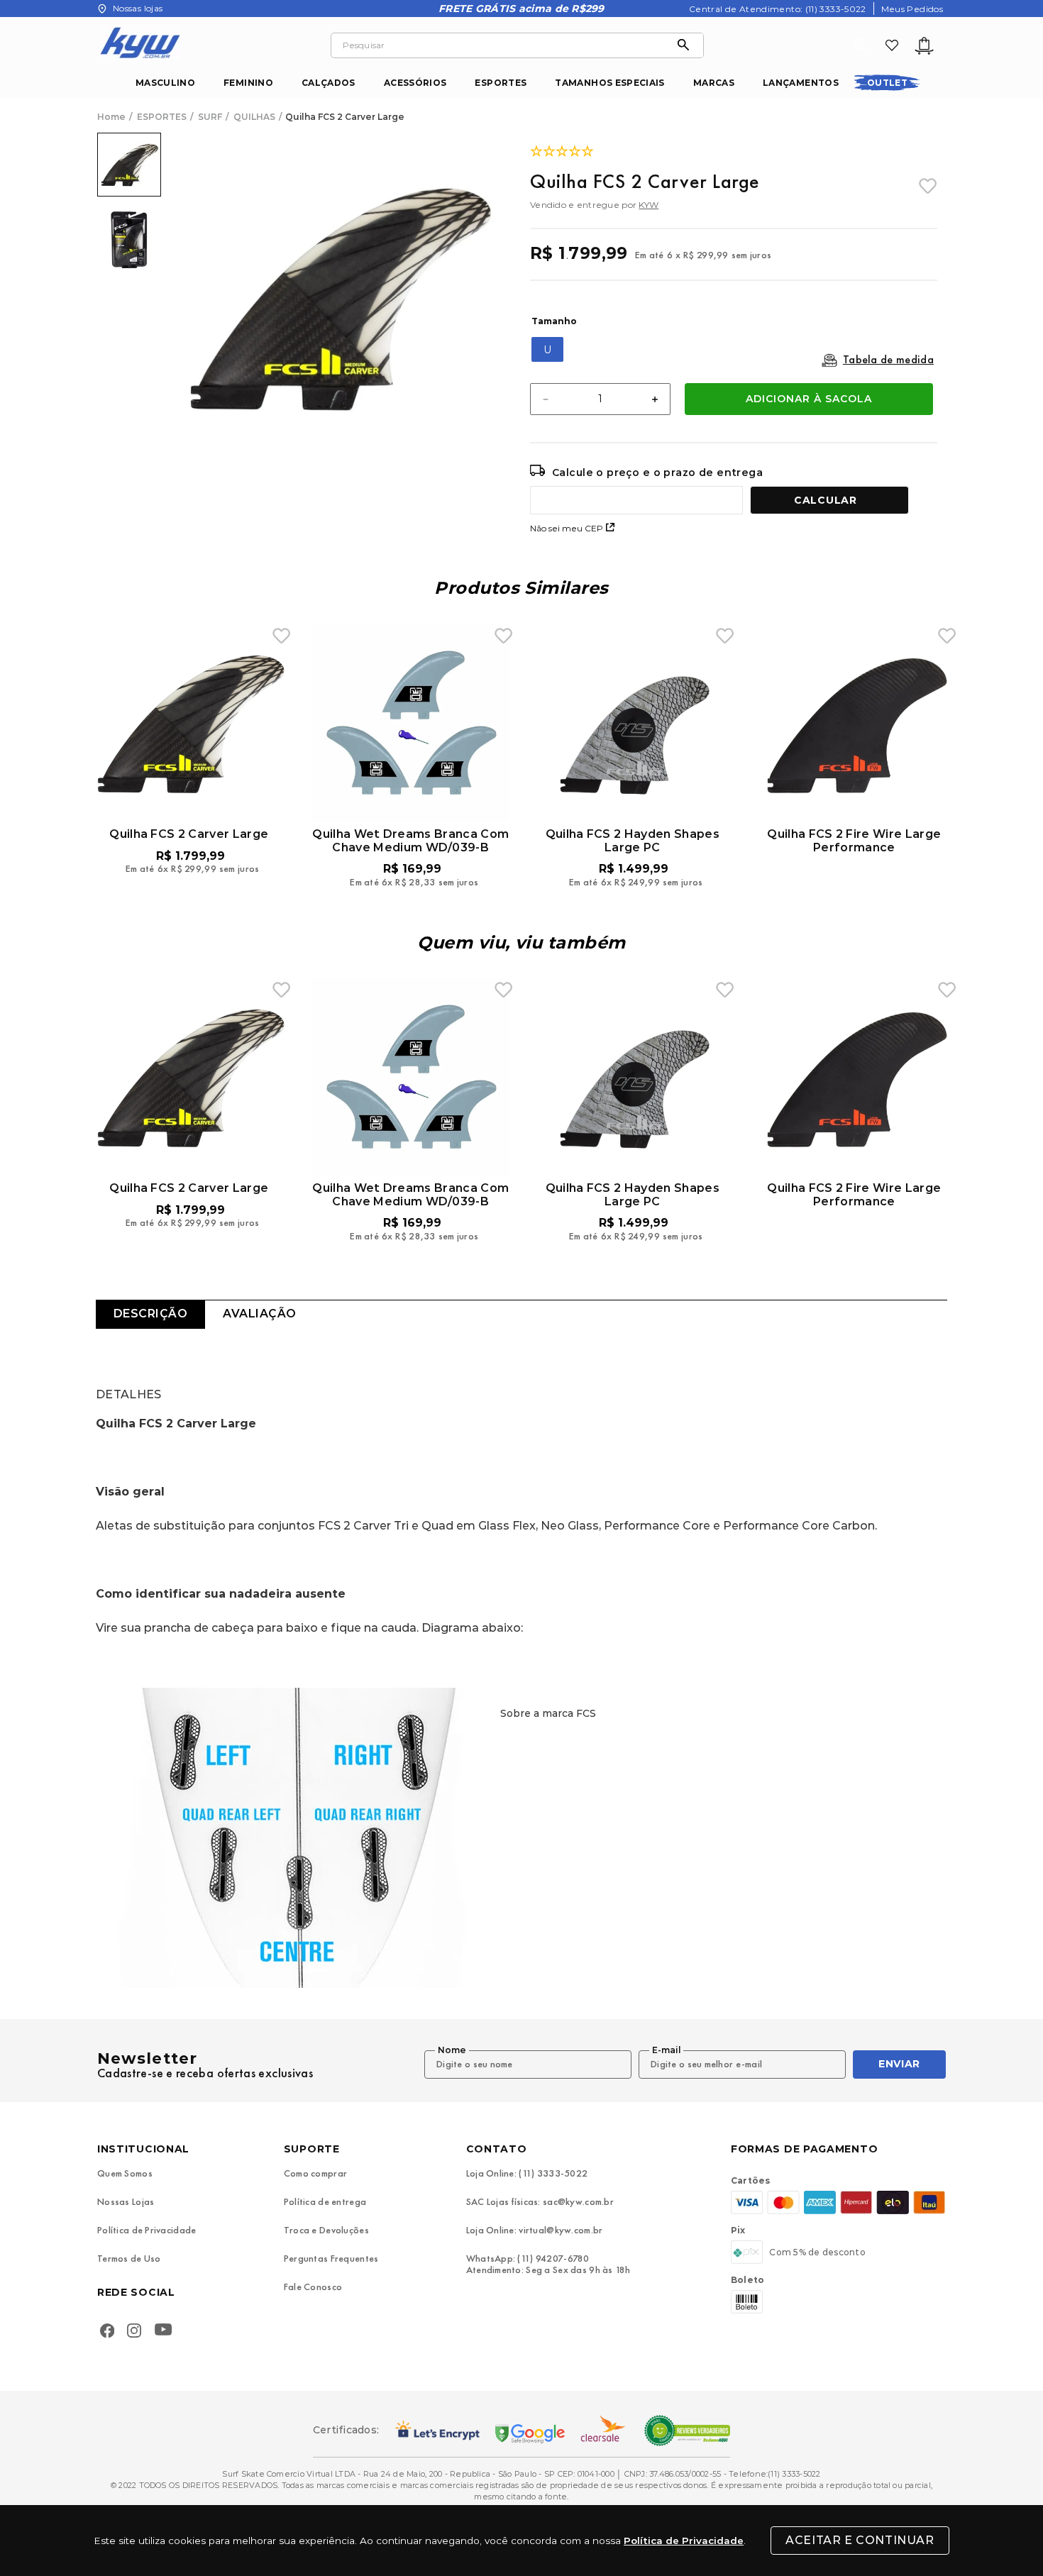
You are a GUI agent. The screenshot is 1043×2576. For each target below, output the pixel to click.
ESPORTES (501, 83)
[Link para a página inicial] (113, 117)
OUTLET (887, 83)
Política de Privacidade (684, 2541)
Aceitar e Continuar (860, 2540)
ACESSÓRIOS (415, 83)
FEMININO (248, 83)
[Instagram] (134, 2332)
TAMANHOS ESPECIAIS (609, 83)
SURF (210, 117)
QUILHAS (254, 117)
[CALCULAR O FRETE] (829, 500)
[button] (547, 349)
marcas (714, 83)
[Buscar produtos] (687, 45)
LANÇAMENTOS (801, 83)
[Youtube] (166, 2332)
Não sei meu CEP (567, 528)
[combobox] (517, 45)
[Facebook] (107, 2332)
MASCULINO (165, 83)
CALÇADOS (329, 83)
